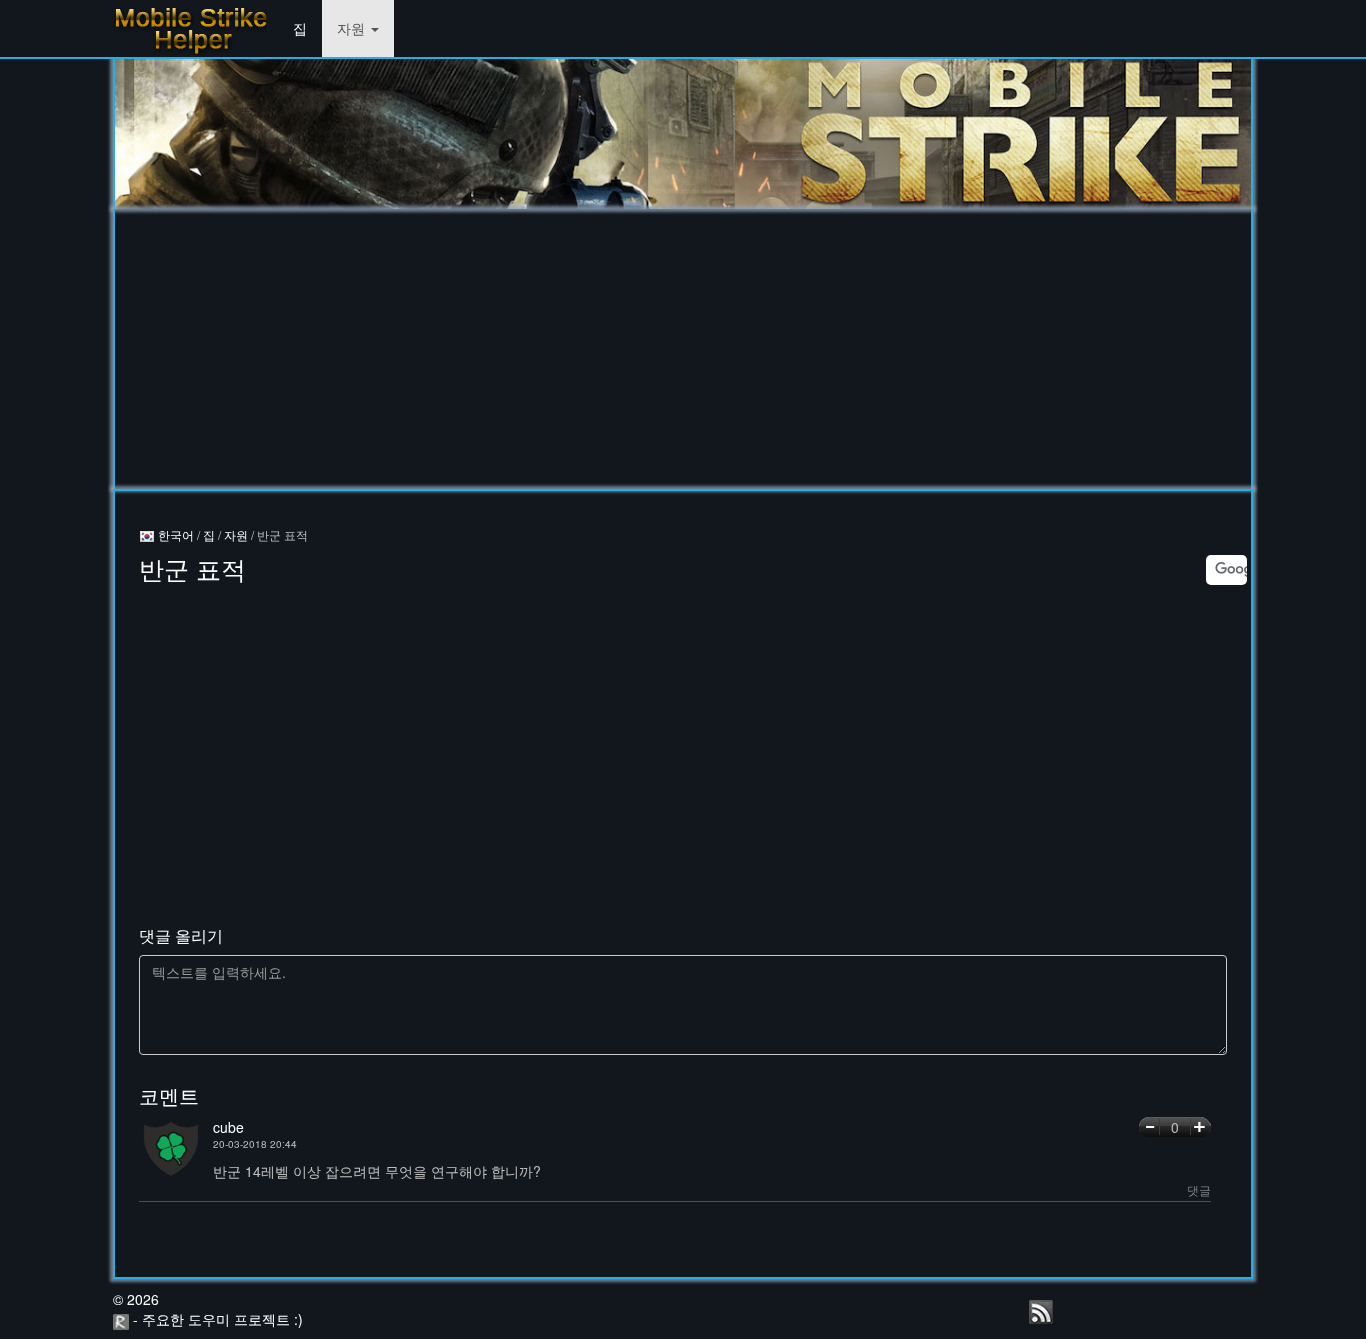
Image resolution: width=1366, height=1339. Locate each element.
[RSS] (1041, 1312)
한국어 (174, 534)
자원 (236, 534)
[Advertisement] (683, 349)
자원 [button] (353, 28)
